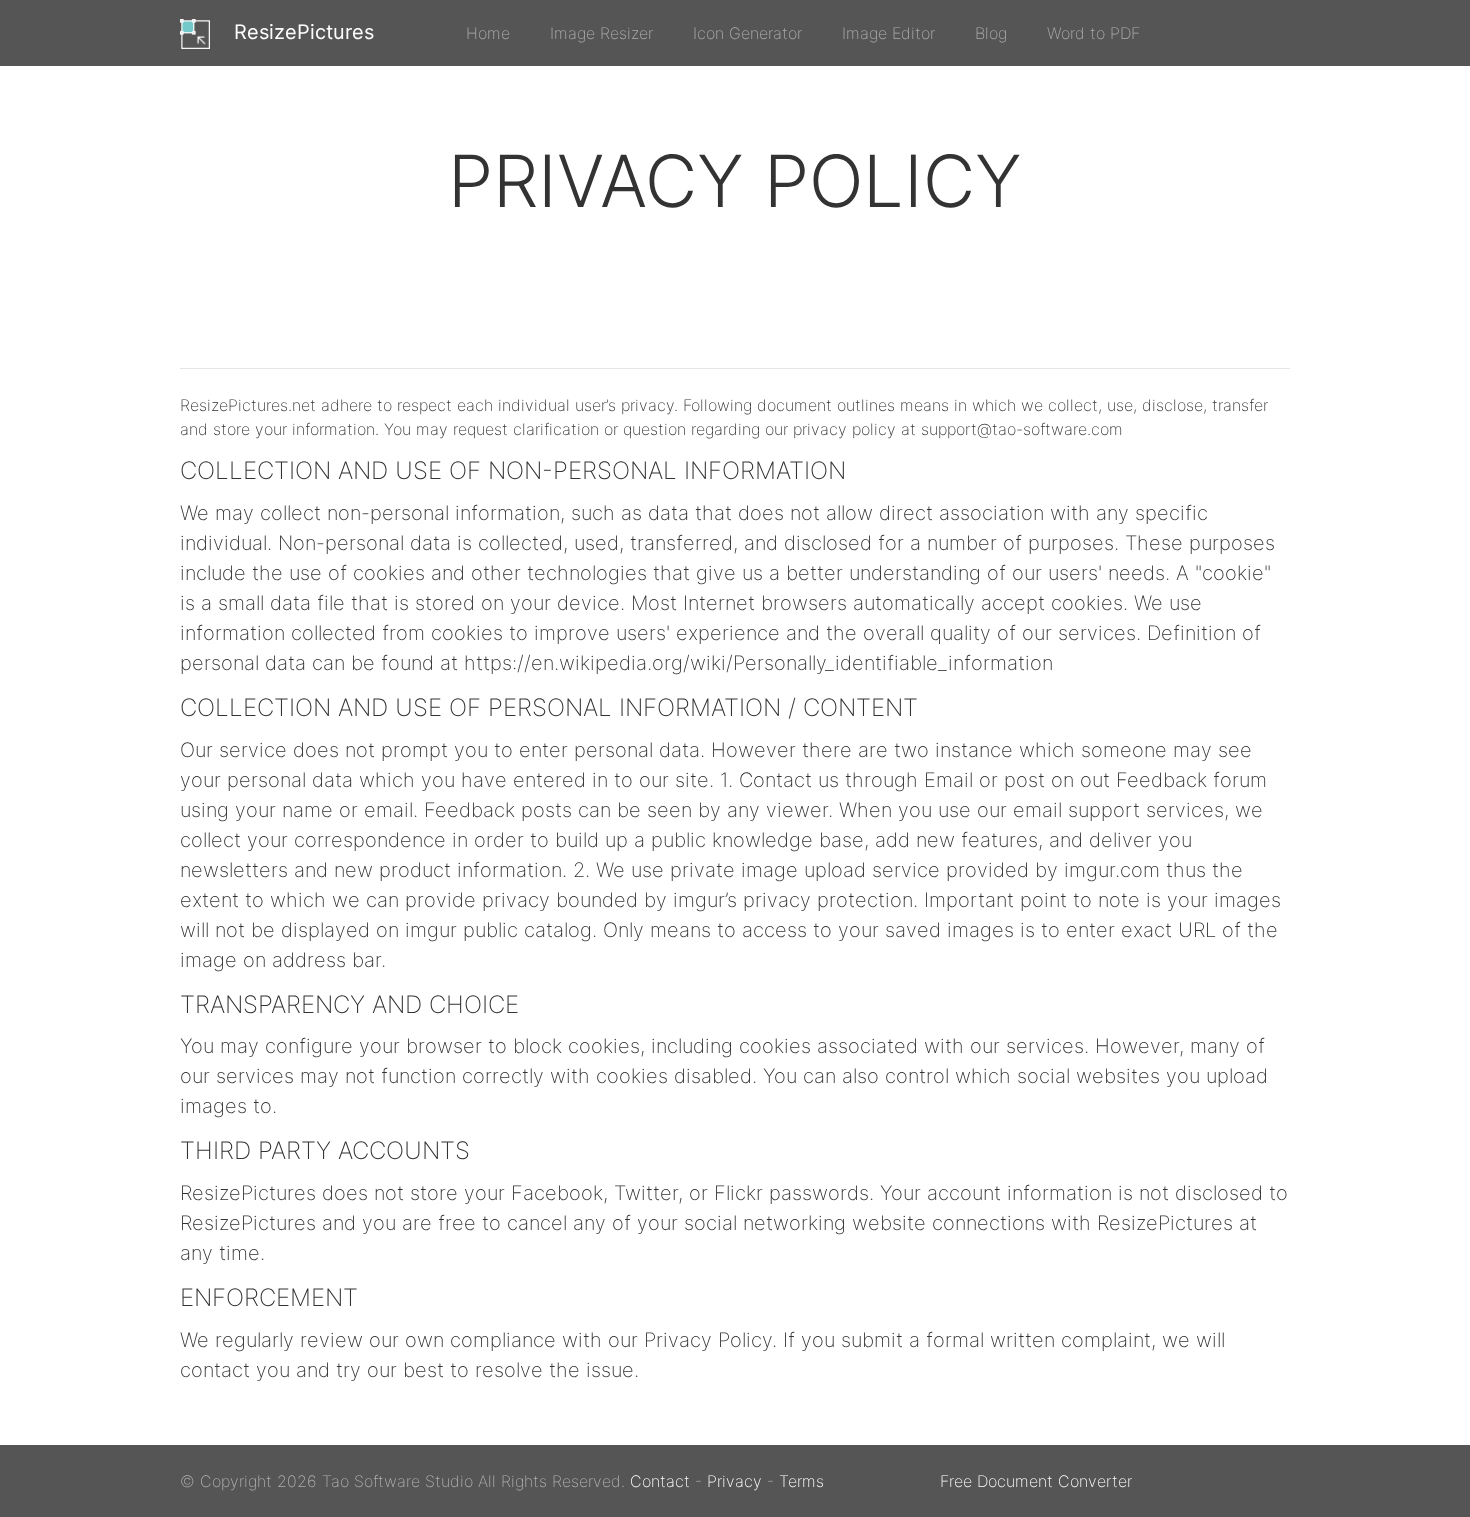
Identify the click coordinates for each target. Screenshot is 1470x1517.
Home (488, 33)
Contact (660, 1481)
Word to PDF (1093, 33)
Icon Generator (747, 33)
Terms (801, 1481)
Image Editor (888, 33)
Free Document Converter (1036, 1481)
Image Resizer (601, 33)
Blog (991, 33)
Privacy (734, 1481)
